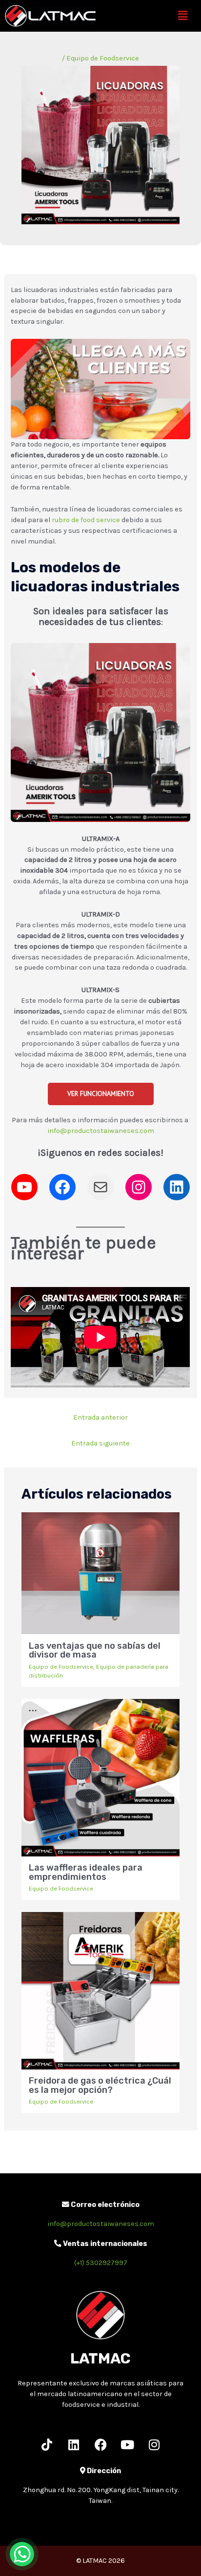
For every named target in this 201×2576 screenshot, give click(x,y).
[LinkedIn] (177, 1187)
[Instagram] (139, 1187)
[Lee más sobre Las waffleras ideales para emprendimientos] (100, 1777)
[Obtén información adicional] (100, 1187)
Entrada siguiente (100, 1443)
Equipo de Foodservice (103, 58)
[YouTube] (24, 1187)
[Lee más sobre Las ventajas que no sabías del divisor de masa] (100, 1573)
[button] (183, 16)
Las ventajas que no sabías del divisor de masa (95, 1650)
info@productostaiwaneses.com (101, 1131)
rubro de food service (85, 520)
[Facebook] (62, 1187)
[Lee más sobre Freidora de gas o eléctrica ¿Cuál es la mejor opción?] (100, 1990)
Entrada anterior (100, 1417)
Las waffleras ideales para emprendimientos (86, 1872)
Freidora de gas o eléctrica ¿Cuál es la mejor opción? (100, 2085)
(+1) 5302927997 (101, 2263)
